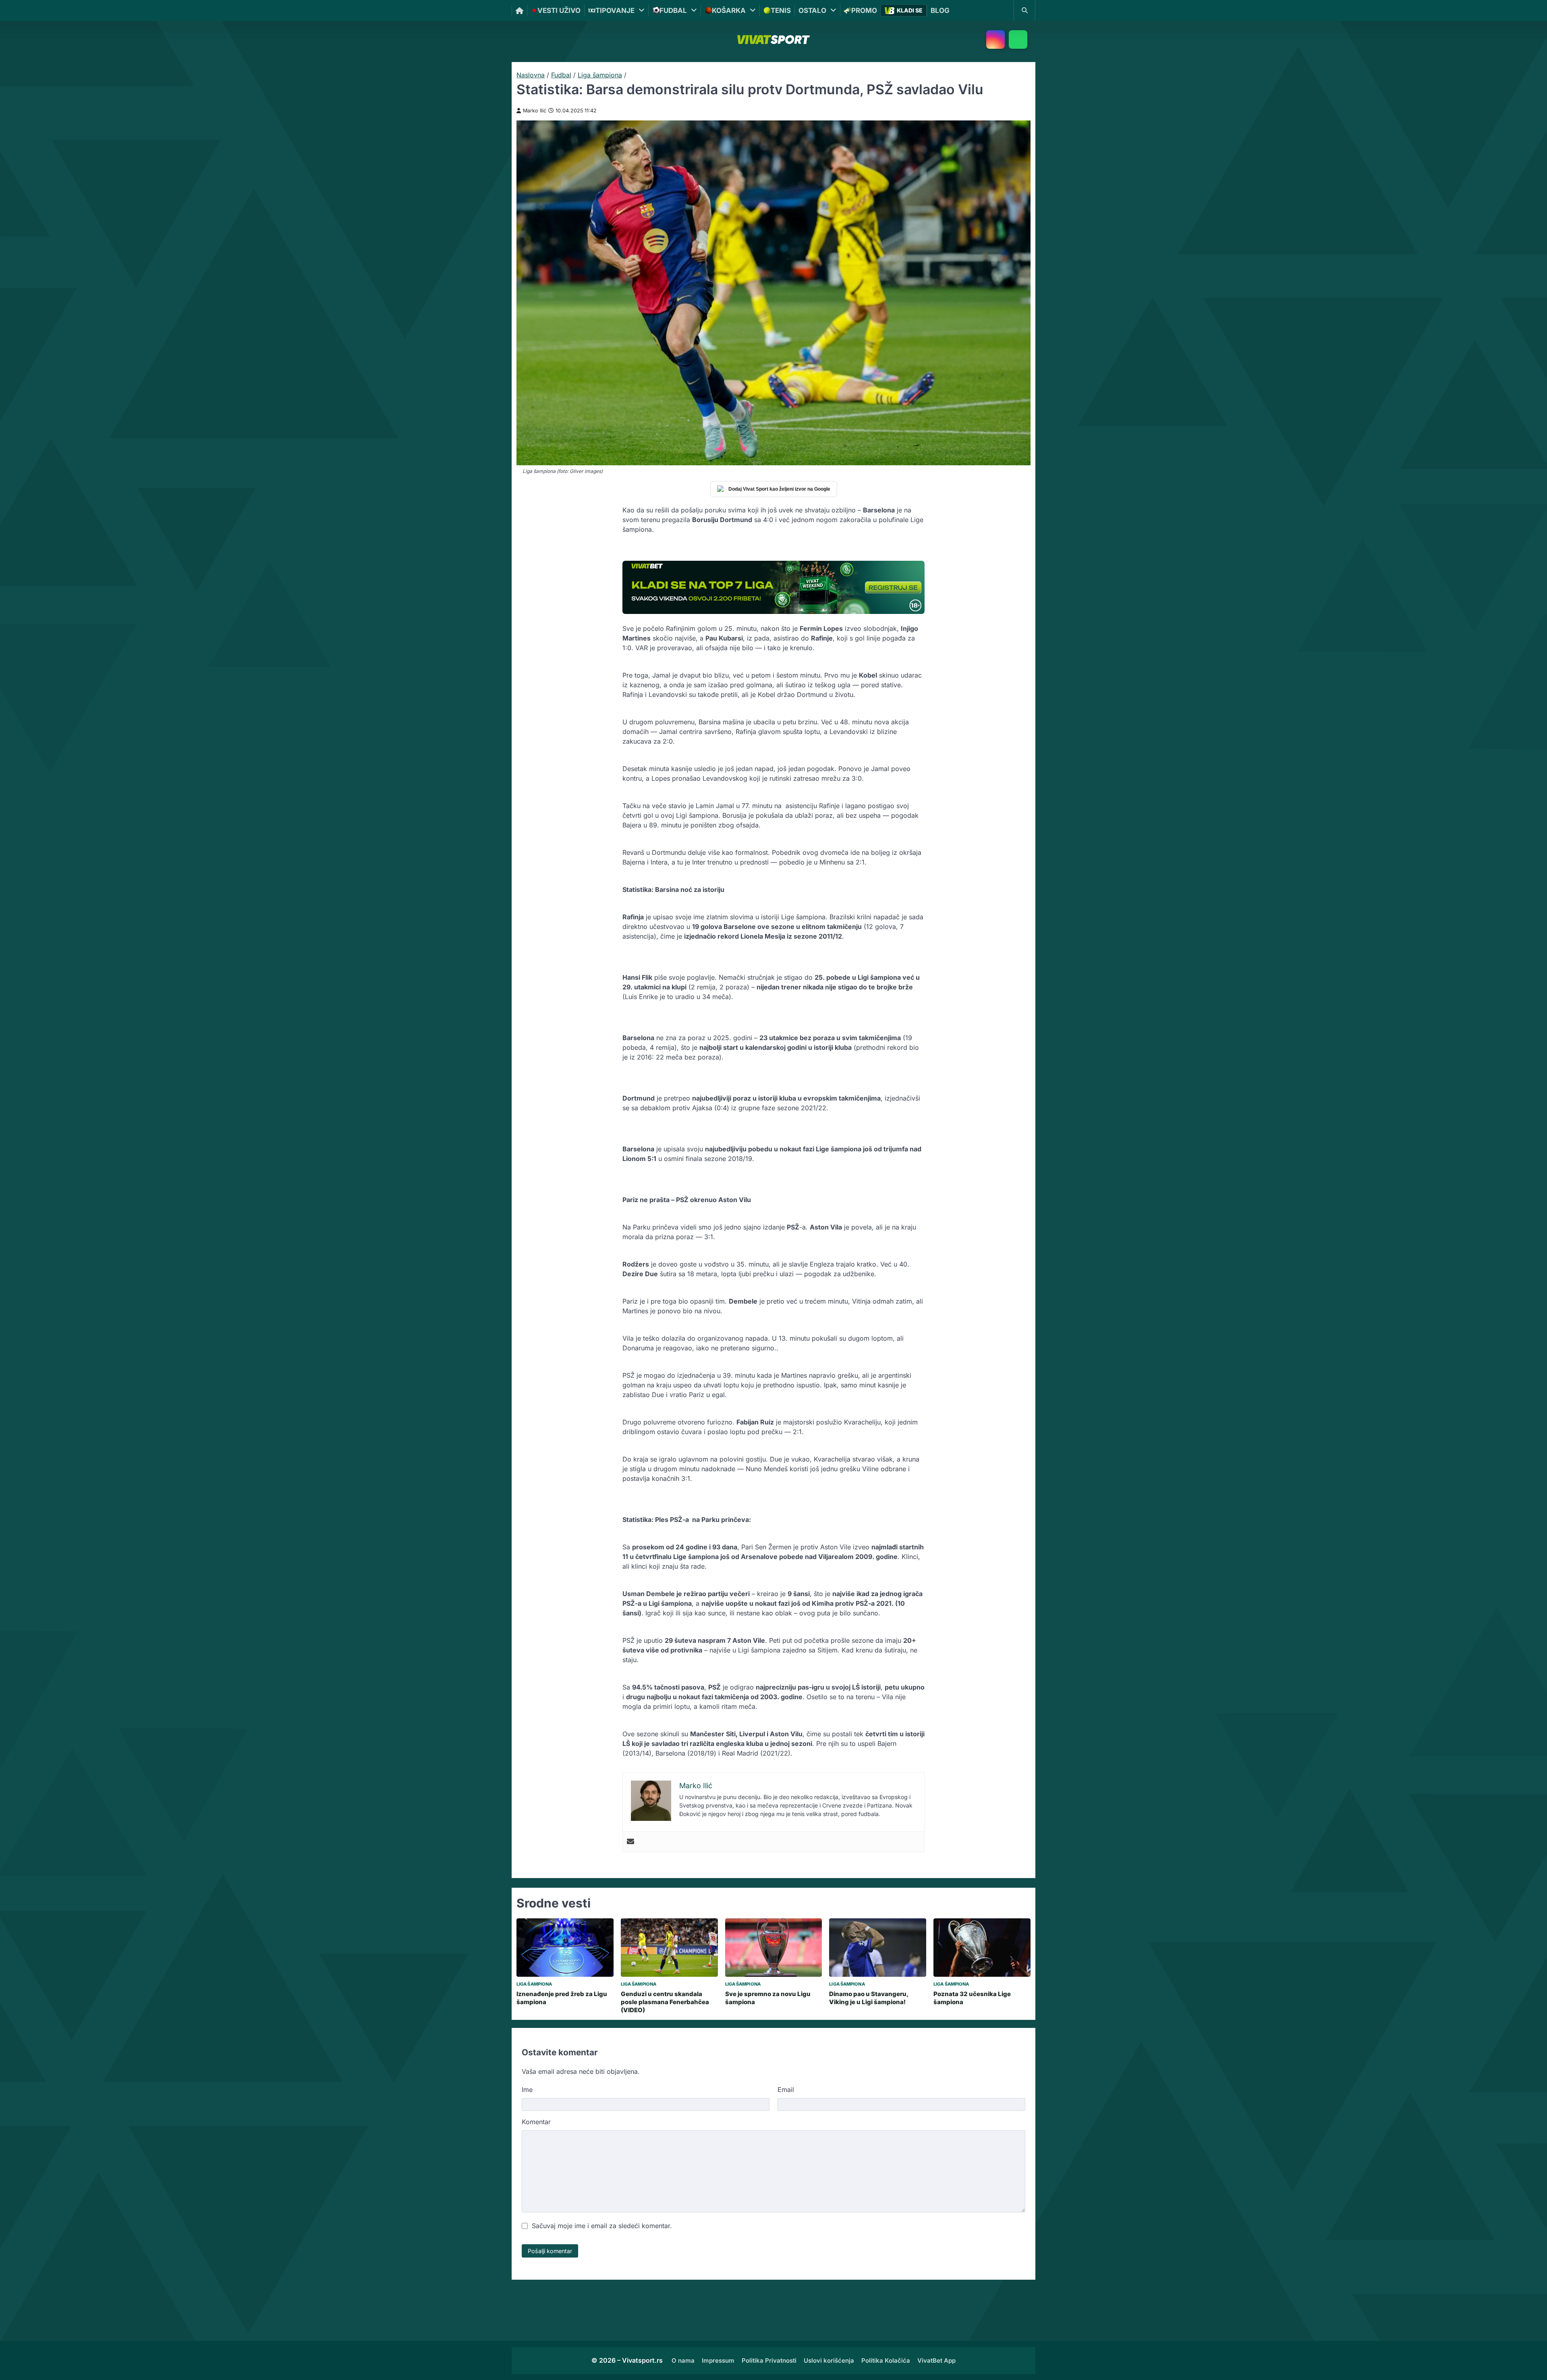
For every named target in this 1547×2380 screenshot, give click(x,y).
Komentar (536, 2122)
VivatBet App (936, 2360)
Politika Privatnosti (769, 2360)
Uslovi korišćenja (829, 2360)
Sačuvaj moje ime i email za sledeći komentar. (602, 2226)
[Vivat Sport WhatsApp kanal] (1018, 39)
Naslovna (531, 75)
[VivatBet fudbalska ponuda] (773, 587)
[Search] (1024, 10)
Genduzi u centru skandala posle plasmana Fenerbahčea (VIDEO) (665, 2002)
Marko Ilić (535, 111)
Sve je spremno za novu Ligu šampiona (768, 1998)
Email (786, 2090)
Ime (527, 2090)
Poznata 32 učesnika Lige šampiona (972, 1998)
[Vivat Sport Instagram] (995, 39)
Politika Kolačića (886, 2360)
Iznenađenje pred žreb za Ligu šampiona (562, 1998)
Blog (940, 10)
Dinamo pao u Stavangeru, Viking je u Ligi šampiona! (869, 1998)
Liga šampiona (600, 75)
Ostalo (812, 10)
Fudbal (561, 75)
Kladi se (910, 10)
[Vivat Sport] (773, 39)
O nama (683, 2360)
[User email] (630, 1842)
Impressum (718, 2360)
